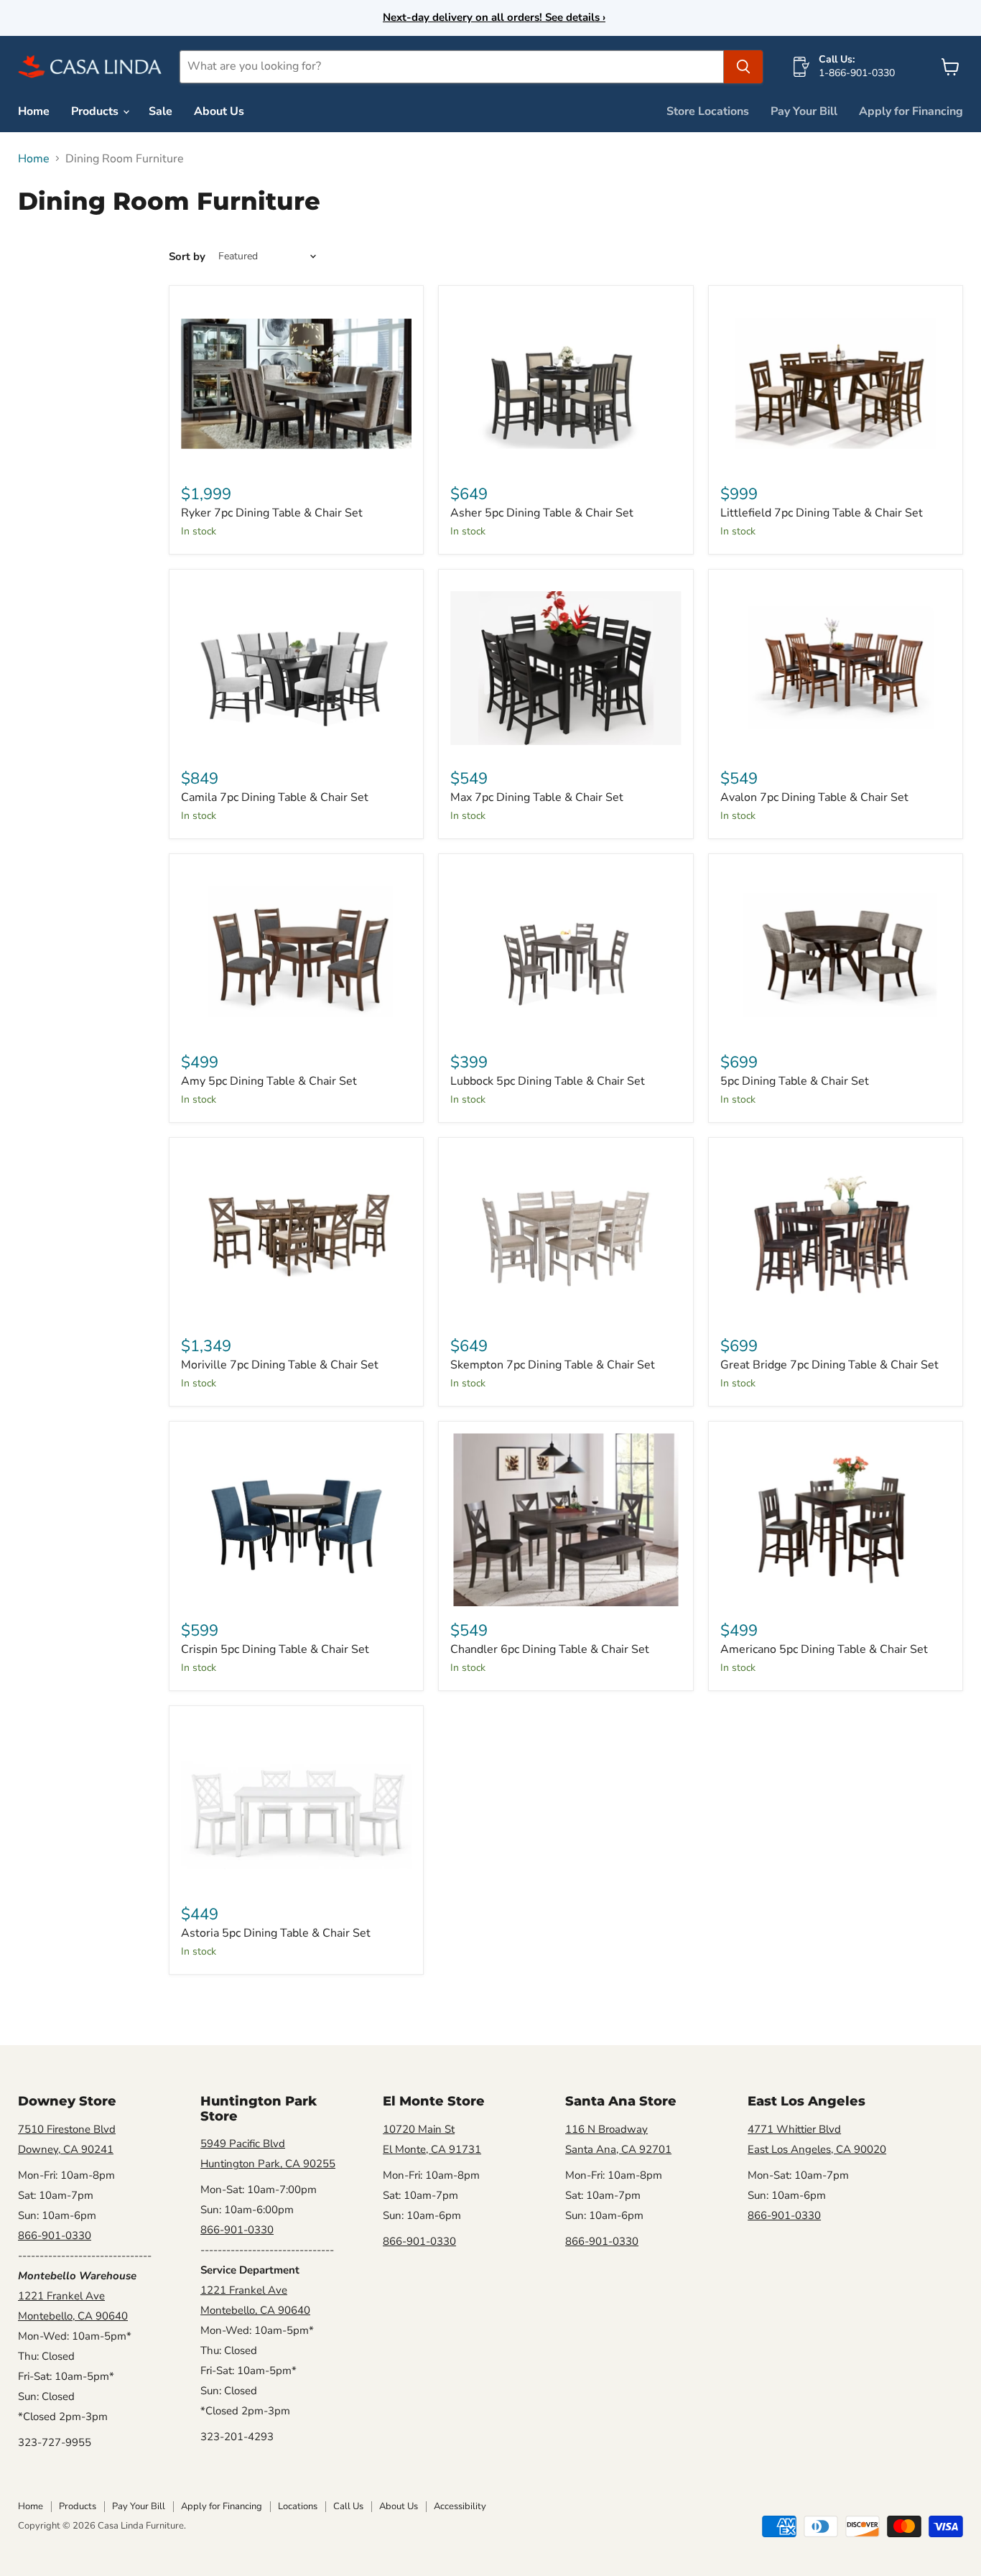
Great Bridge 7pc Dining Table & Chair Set (829, 1365)
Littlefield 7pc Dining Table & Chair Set (822, 513)
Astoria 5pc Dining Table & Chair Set (276, 1933)
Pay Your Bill (804, 111)
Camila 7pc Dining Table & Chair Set (275, 797)
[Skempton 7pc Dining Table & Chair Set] (566, 1236)
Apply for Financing (911, 111)
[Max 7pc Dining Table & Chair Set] (566, 668)
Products (96, 111)
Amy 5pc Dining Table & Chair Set (269, 1081)
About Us (219, 111)
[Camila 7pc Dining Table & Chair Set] (296, 668)
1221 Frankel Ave (61, 2296)
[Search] (743, 67)
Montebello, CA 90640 (73, 2316)
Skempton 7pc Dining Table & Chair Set (553, 1365)
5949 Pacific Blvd (243, 2144)
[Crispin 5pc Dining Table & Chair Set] (296, 1520)
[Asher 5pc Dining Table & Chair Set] (566, 384)
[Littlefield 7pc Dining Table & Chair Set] (836, 384)
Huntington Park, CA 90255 (268, 2164)
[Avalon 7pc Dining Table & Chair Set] (836, 668)
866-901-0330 (55, 2236)
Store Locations (708, 111)
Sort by (187, 257)
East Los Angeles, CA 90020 (817, 2149)
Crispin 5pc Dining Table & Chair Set (275, 1649)
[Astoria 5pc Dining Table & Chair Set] (296, 1804)
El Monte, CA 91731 (432, 2149)
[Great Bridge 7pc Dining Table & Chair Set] (836, 1236)
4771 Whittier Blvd (794, 2129)
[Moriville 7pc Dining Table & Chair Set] (296, 1236)
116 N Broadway (606, 2129)
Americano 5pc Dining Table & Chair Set (824, 1649)
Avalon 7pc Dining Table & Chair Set (814, 797)
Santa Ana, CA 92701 (618, 2149)
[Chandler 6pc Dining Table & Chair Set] (566, 1520)
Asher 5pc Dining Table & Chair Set (542, 513)
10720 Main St (419, 2129)
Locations (298, 2506)
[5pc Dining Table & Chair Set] (836, 952)
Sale (161, 111)
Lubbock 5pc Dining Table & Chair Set (548, 1081)
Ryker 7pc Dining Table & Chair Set (272, 513)
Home (34, 111)
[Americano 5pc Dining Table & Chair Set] (836, 1520)
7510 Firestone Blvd (67, 2129)
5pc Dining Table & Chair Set (795, 1081)
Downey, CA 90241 (66, 2149)
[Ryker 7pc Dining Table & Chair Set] (296, 384)
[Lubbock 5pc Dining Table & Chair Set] (566, 952)
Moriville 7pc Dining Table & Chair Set (280, 1365)
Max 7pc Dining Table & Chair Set (537, 797)
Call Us (348, 2506)
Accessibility (460, 2506)
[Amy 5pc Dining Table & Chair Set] (296, 952)
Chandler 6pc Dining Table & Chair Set (550, 1649)
